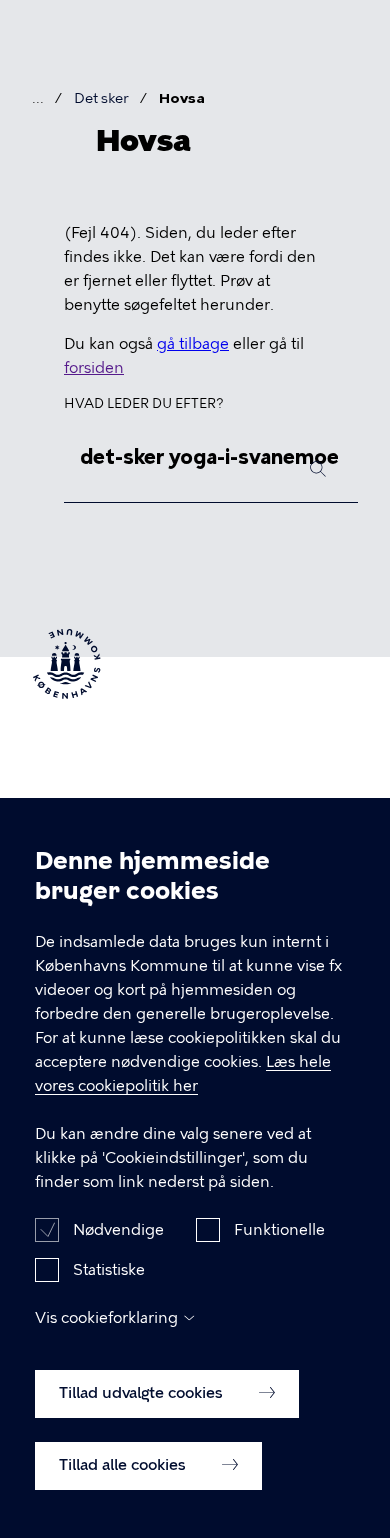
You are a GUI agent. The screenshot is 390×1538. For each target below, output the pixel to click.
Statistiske (109, 1270)
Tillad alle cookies (124, 1465)
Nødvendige (118, 1230)
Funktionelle (279, 1230)
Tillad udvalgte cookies (143, 1393)
